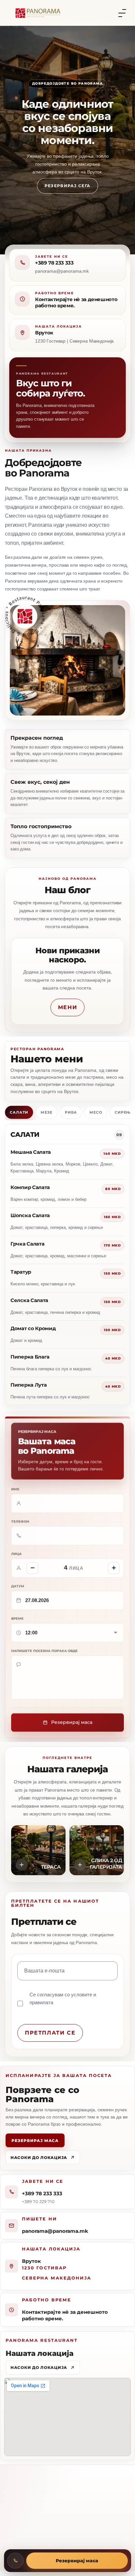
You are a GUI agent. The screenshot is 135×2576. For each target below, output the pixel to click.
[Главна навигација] (122, 13)
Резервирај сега (68, 186)
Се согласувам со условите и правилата (63, 1998)
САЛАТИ (19, 1112)
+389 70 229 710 (38, 2201)
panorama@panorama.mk (55, 2231)
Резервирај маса (35, 2140)
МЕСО (96, 1112)
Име (15, 1489)
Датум (18, 1586)
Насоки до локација (39, 2157)
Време (17, 1618)
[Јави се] (15, 2561)
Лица (16, 1554)
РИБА (71, 1112)
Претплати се (50, 2033)
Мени (67, 1007)
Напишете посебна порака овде (44, 1650)
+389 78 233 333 (54, 263)
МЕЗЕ (47, 1112)
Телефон (20, 1521)
